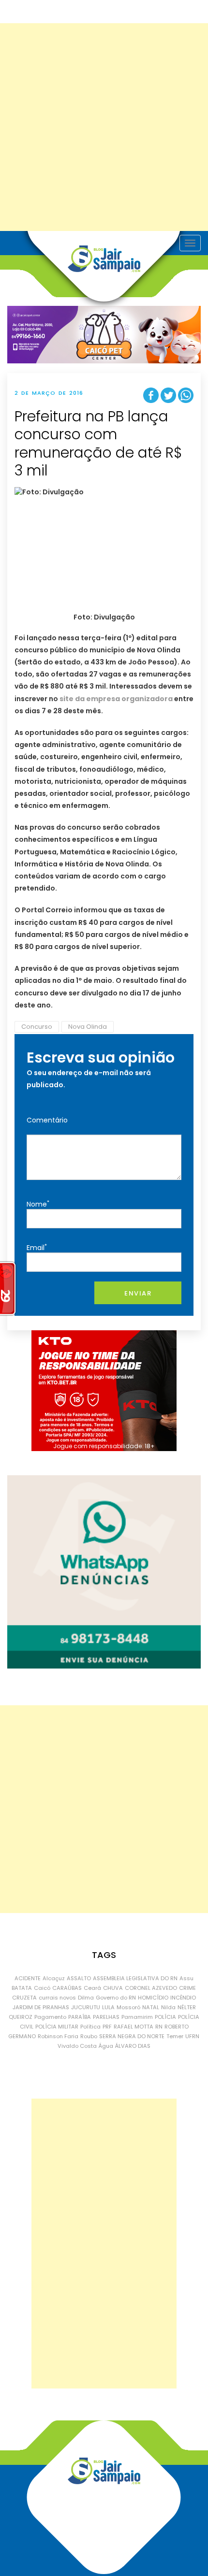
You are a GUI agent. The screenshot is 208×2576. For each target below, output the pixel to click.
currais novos (57, 1998)
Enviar (138, 1293)
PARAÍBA (80, 2017)
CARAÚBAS (67, 1988)
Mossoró (128, 2007)
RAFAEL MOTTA (134, 2027)
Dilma (86, 1998)
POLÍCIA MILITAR (57, 2027)
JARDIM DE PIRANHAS (41, 2007)
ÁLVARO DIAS (133, 2046)
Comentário (47, 1120)
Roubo (89, 2036)
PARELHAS (106, 2017)
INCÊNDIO (183, 1998)
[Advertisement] (104, 127)
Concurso (37, 1027)
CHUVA (113, 1988)
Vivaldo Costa (77, 2046)
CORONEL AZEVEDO (151, 1988)
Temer (175, 2036)
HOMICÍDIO (153, 1998)
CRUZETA (24, 1998)
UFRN (192, 2036)
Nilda (168, 2007)
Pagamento (50, 2017)
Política (90, 2027)
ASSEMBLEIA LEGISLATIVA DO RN (135, 1978)
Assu (186, 1978)
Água (106, 2046)
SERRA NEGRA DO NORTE (132, 2036)
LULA (108, 2007)
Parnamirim (137, 2017)
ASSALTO (79, 1978)
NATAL (151, 2007)
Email (37, 1247)
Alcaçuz (54, 1978)
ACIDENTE (28, 1978)
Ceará (92, 1988)
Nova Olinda (88, 1027)
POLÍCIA (165, 2017)
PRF (107, 2027)
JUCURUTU (86, 2007)
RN (159, 2027)
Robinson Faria (58, 2036)
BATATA (22, 1988)
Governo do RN (116, 1998)
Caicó (42, 1988)
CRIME (187, 1988)
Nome (38, 1204)
